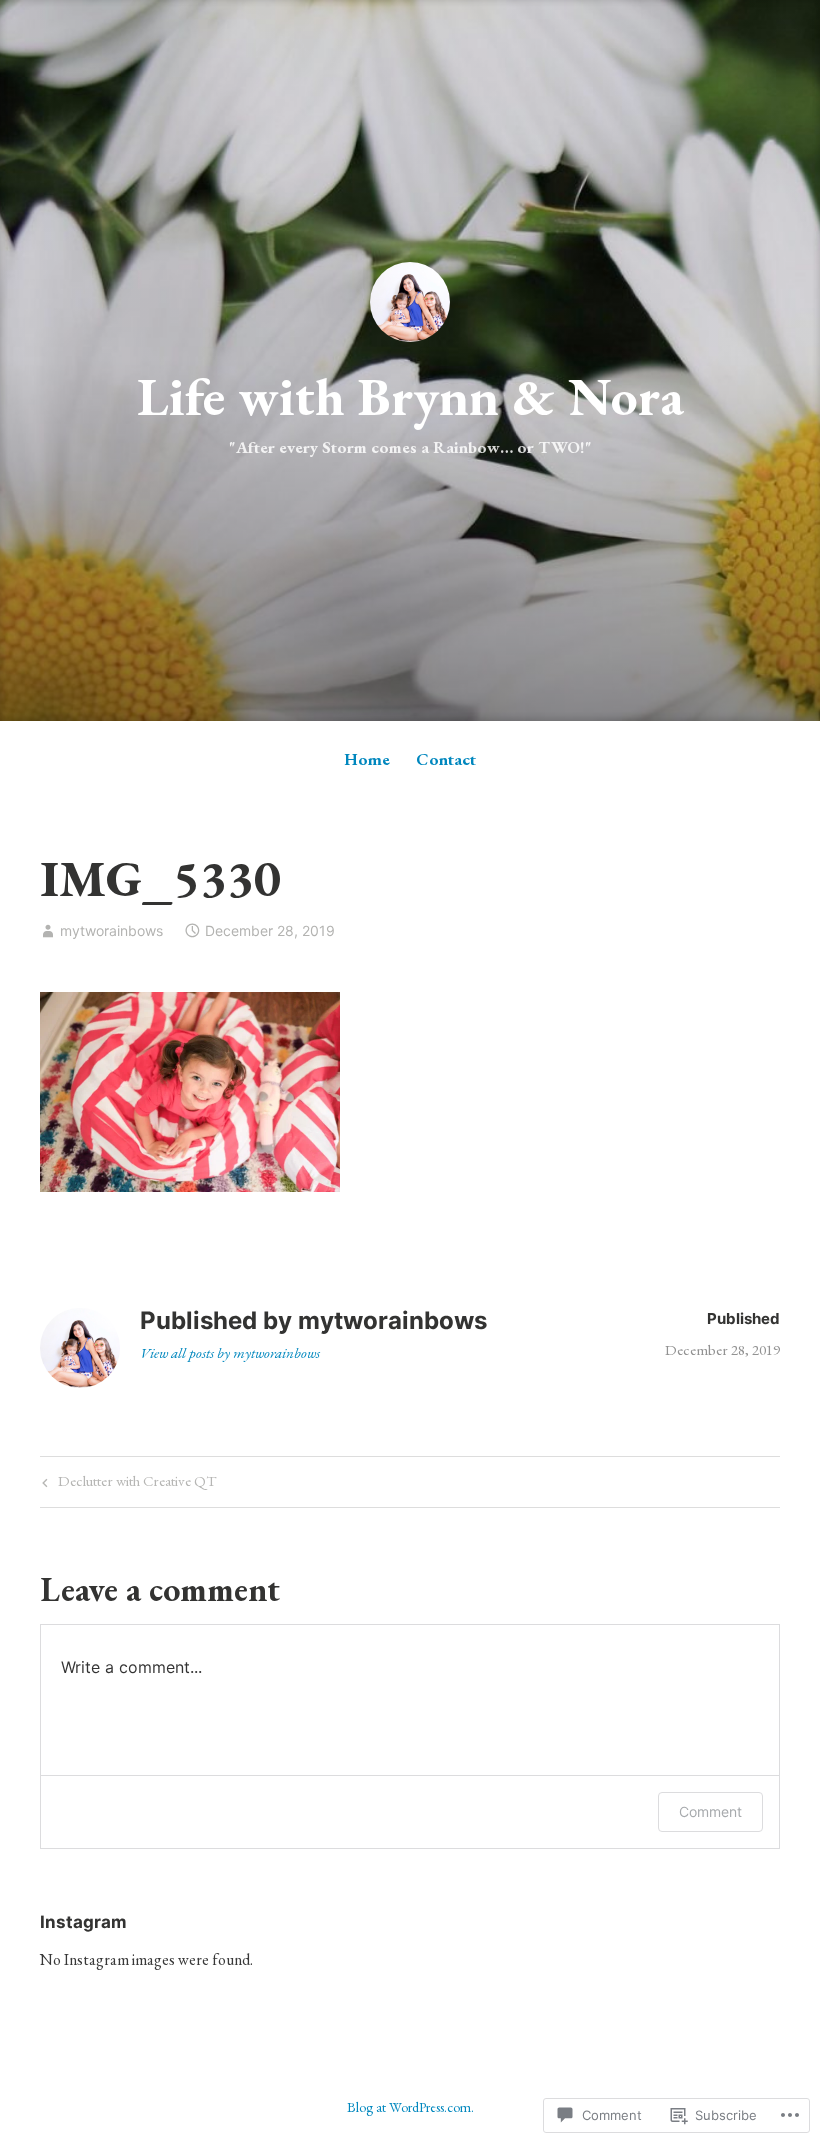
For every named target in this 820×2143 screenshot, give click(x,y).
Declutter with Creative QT (126, 1484)
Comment (710, 1811)
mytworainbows (111, 930)
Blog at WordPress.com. (410, 2107)
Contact (446, 759)
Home (367, 759)
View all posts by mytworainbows (230, 1352)
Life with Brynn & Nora (410, 396)
